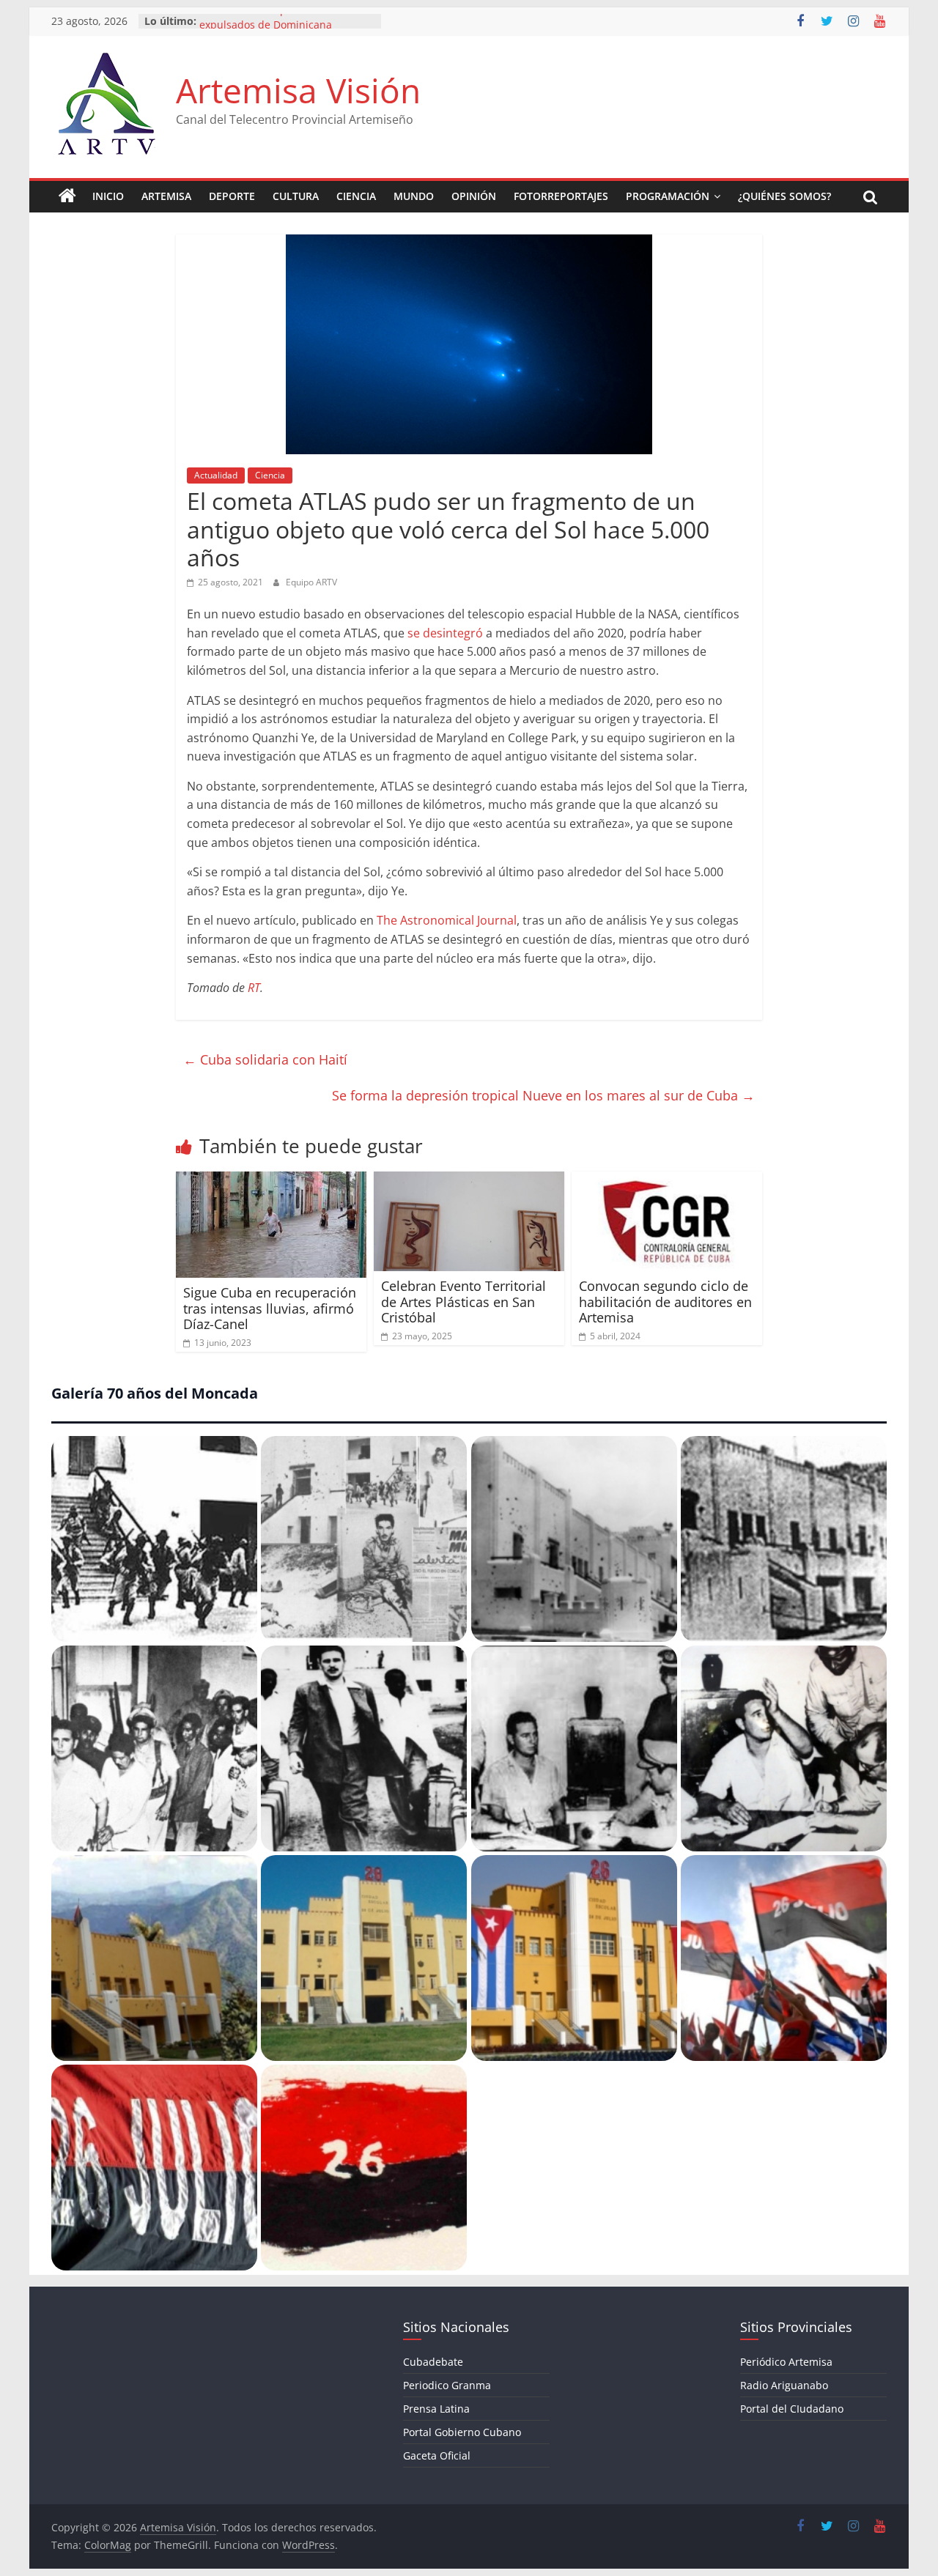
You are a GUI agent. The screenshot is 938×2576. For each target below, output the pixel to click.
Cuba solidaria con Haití (265, 1059)
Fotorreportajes (561, 196)
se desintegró (445, 633)
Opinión (474, 196)
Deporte (232, 196)
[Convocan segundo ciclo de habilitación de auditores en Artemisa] (667, 1180)
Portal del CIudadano (792, 2409)
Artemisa (166, 196)
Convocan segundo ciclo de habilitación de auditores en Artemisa (665, 1302)
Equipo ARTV (311, 582)
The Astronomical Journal (447, 920)
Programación (668, 196)
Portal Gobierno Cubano (462, 2432)
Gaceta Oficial (437, 2455)
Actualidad (216, 475)
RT (254, 988)
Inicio (108, 196)
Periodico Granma (447, 2385)
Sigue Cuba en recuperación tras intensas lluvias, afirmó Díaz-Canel (270, 1308)
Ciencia (356, 196)
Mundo (414, 196)
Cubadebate (433, 2362)
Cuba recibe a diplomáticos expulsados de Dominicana (266, 28)
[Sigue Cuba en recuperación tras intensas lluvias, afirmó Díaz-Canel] (271, 1180)
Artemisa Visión (298, 90)
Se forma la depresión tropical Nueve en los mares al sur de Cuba (543, 1095)
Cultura (296, 196)
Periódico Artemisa (786, 2362)
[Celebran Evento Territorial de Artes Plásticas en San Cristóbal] (469, 1180)
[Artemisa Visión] (67, 196)
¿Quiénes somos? (784, 196)
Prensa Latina (436, 2409)
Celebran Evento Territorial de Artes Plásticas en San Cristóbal (464, 1302)
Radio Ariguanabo (784, 2385)
